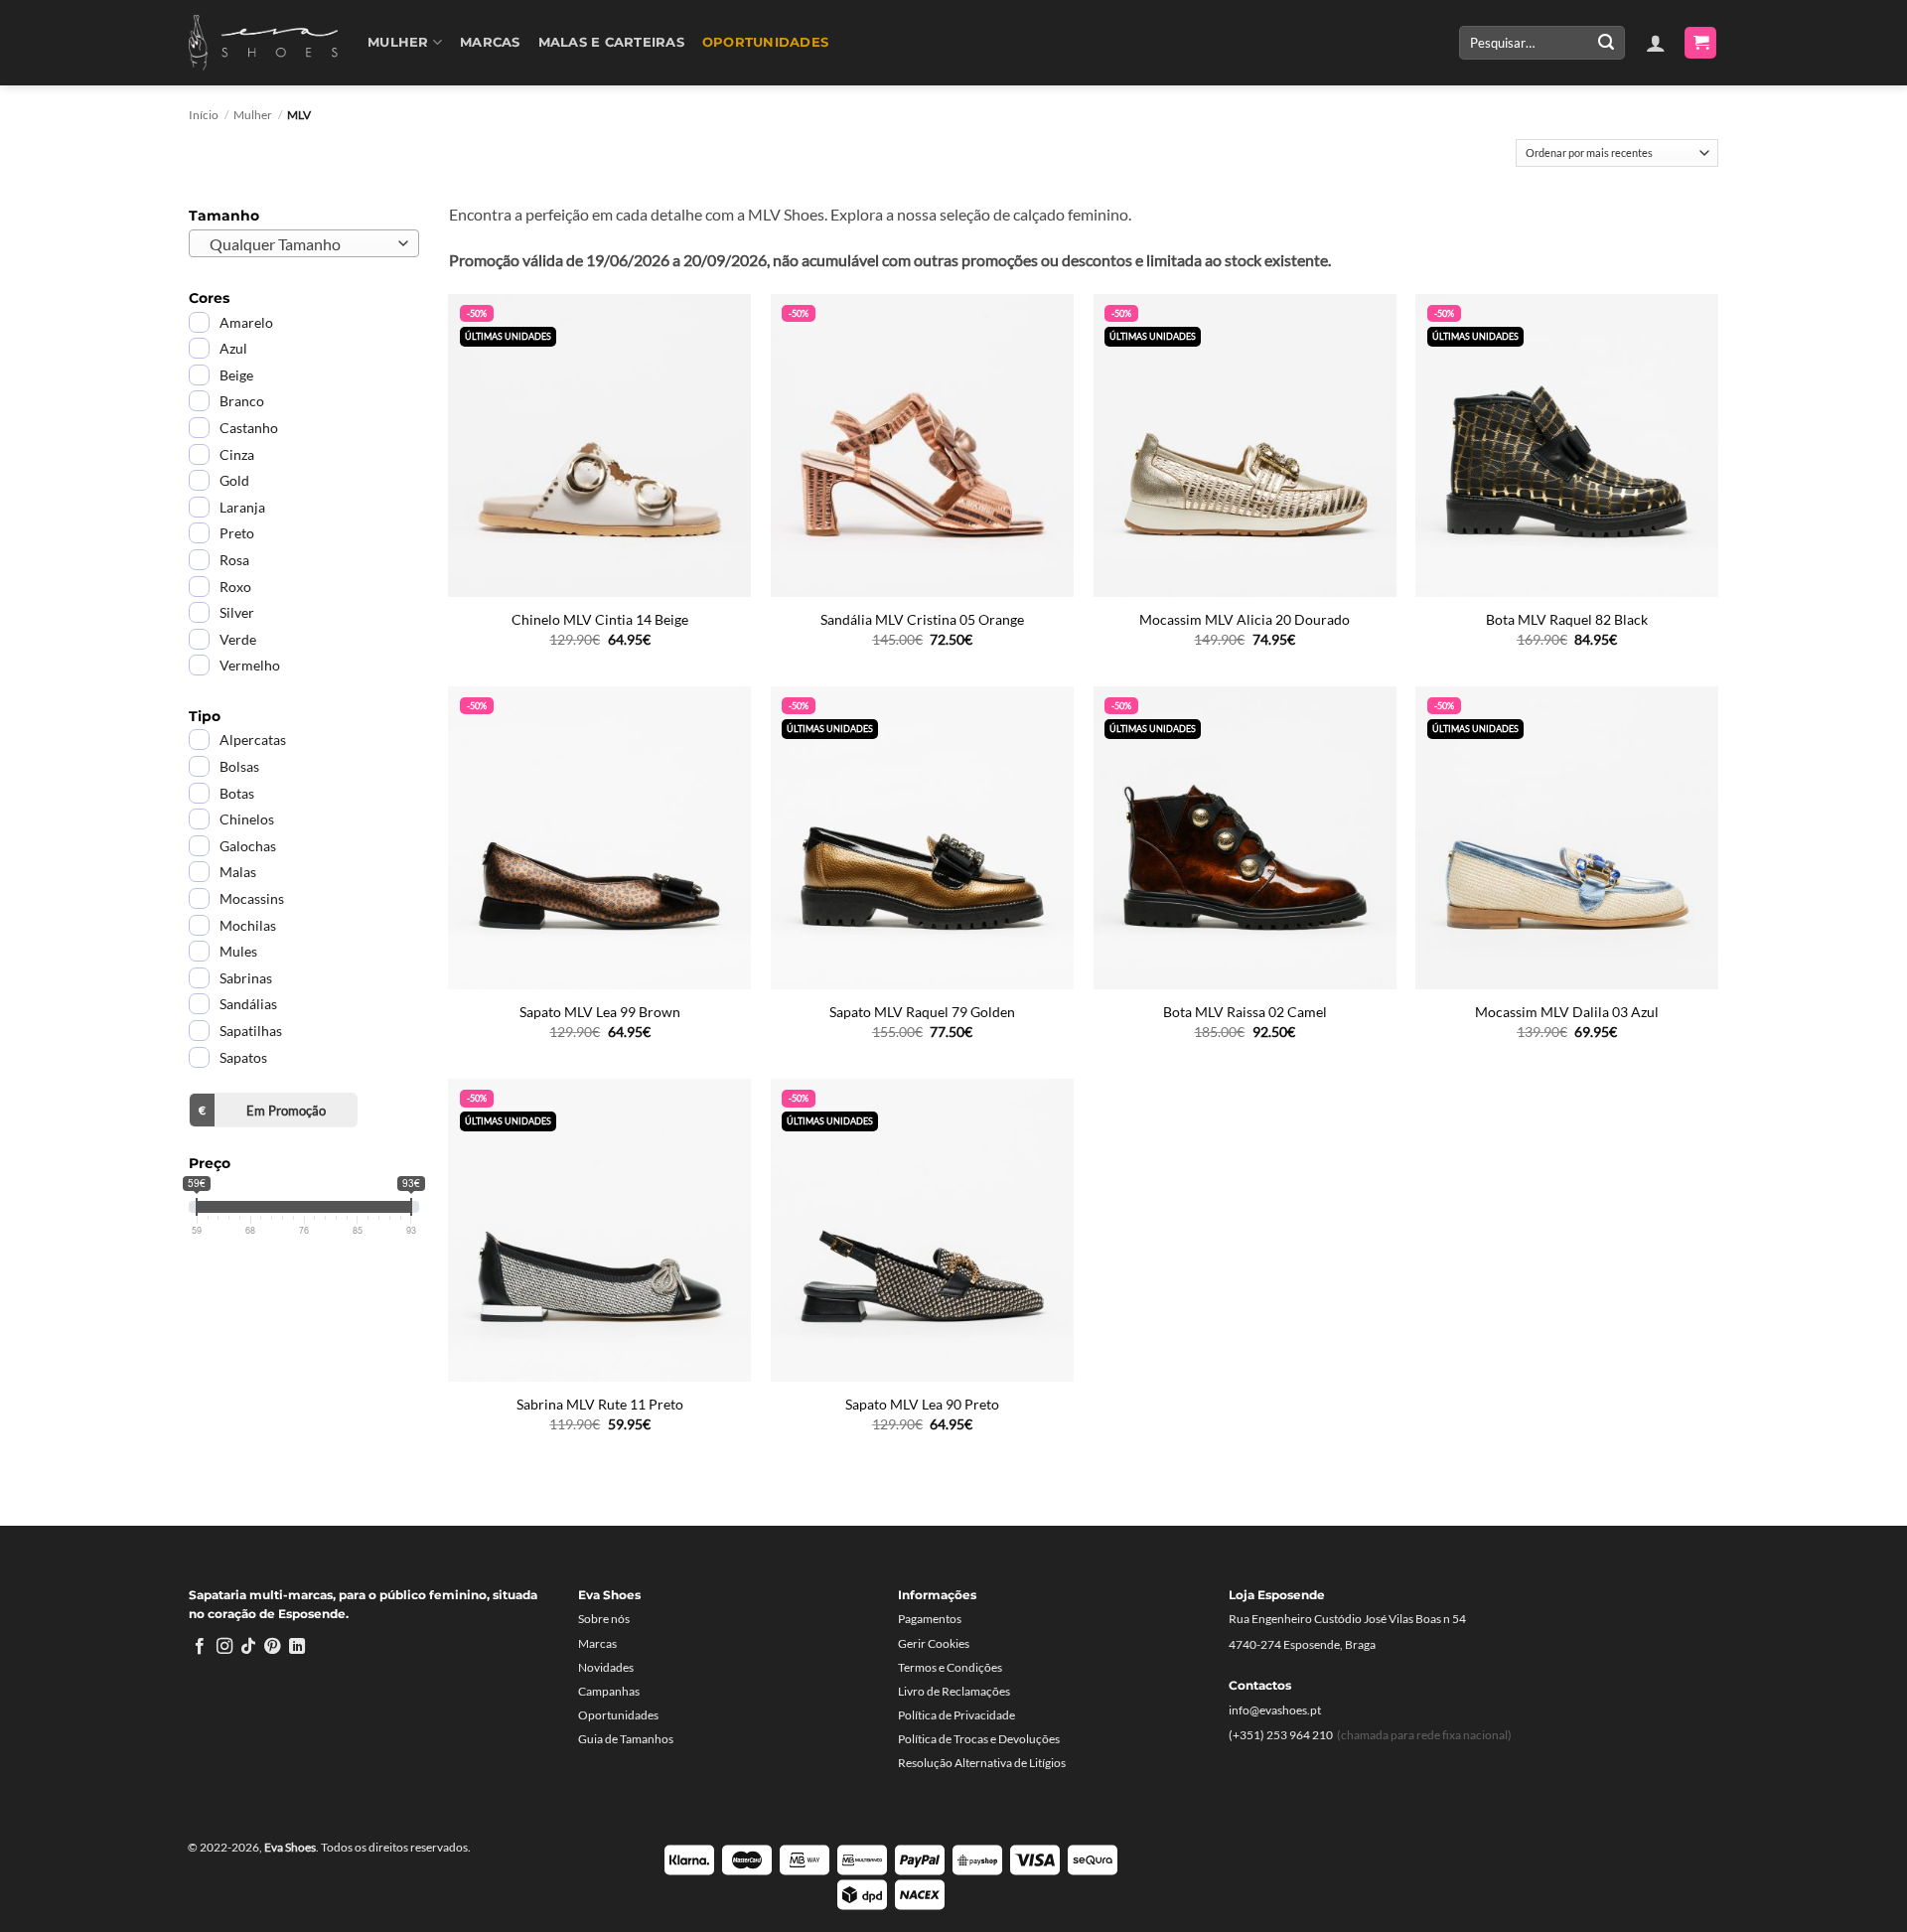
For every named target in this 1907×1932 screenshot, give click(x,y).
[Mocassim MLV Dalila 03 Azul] (1567, 838)
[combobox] (304, 243)
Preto (237, 533)
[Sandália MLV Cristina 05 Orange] (922, 446)
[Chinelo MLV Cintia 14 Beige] (599, 446)
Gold (234, 480)
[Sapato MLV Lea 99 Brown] (599, 838)
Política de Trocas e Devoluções (979, 1739)
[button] (1656, 43)
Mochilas (248, 925)
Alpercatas (253, 740)
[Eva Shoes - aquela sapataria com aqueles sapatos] (263, 43)
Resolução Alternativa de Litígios (982, 1763)
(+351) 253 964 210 (1281, 1735)
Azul (233, 348)
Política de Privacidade (956, 1715)
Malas (238, 872)
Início (204, 115)
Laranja (242, 507)
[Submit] (1606, 43)
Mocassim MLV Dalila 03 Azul (1567, 1012)
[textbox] (299, 244)
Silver (237, 612)
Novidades (606, 1667)
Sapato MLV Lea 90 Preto (922, 1404)
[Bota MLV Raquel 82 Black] (1567, 446)
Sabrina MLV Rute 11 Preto (600, 1404)
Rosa (234, 560)
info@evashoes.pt (1275, 1710)
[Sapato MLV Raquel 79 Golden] (922, 838)
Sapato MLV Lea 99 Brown (600, 1012)
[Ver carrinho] (1700, 43)
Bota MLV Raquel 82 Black (1567, 619)
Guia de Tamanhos (626, 1739)
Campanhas (609, 1691)
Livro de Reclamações (954, 1691)
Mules (238, 951)
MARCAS (490, 42)
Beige (236, 375)
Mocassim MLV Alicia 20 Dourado (1245, 619)
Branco (242, 401)
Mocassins (252, 898)
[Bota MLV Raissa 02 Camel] (1245, 838)
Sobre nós (604, 1619)
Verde (238, 639)
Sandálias (248, 1004)
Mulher (398, 42)
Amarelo (246, 322)
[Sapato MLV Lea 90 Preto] (922, 1230)
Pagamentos (930, 1619)
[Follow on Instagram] (224, 1647)
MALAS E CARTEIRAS (611, 42)
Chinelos (247, 819)
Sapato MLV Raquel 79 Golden (922, 1012)
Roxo (235, 587)
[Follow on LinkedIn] (297, 1647)
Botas (237, 793)
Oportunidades (765, 42)
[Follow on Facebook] (200, 1647)
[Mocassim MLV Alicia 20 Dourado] (1245, 446)
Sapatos (243, 1057)
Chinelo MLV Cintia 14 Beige (600, 619)
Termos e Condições (950, 1667)
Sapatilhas (251, 1031)
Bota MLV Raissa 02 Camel (1245, 1012)
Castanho (249, 428)
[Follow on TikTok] (248, 1647)
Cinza (237, 454)
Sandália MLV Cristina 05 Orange (922, 619)
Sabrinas (246, 978)
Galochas (248, 846)
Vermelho (250, 665)
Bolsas (239, 766)
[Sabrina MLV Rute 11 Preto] (599, 1230)
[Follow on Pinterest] (272, 1647)
